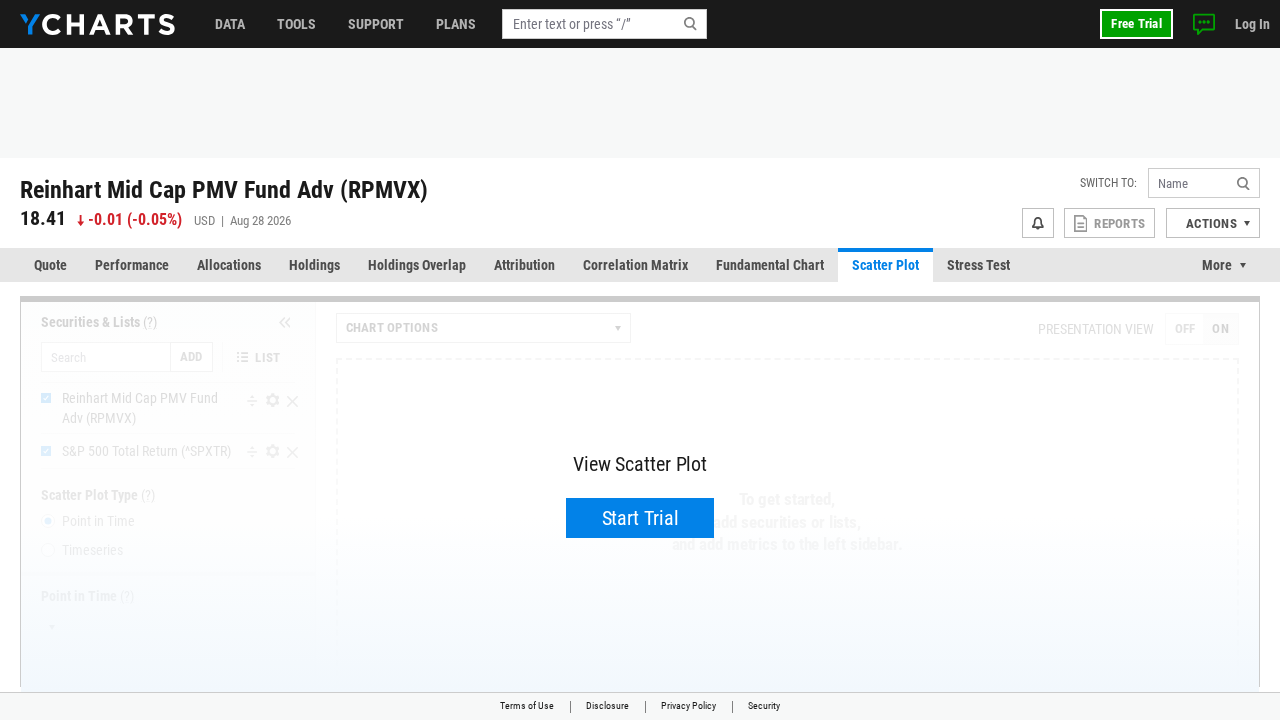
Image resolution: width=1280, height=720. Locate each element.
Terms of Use (527, 705)
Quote (50, 265)
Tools (296, 24)
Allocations (229, 265)
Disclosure (607, 705)
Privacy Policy (688, 705)
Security (764, 705)
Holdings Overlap (417, 265)
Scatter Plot (885, 265)
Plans (456, 24)
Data (230, 24)
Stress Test (978, 265)
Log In (1252, 24)
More (1217, 265)
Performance (132, 265)
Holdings (314, 265)
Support (376, 24)
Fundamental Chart (770, 265)
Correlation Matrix (635, 265)
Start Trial (640, 518)
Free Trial (1136, 23)
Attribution (524, 265)
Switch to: (1108, 183)
